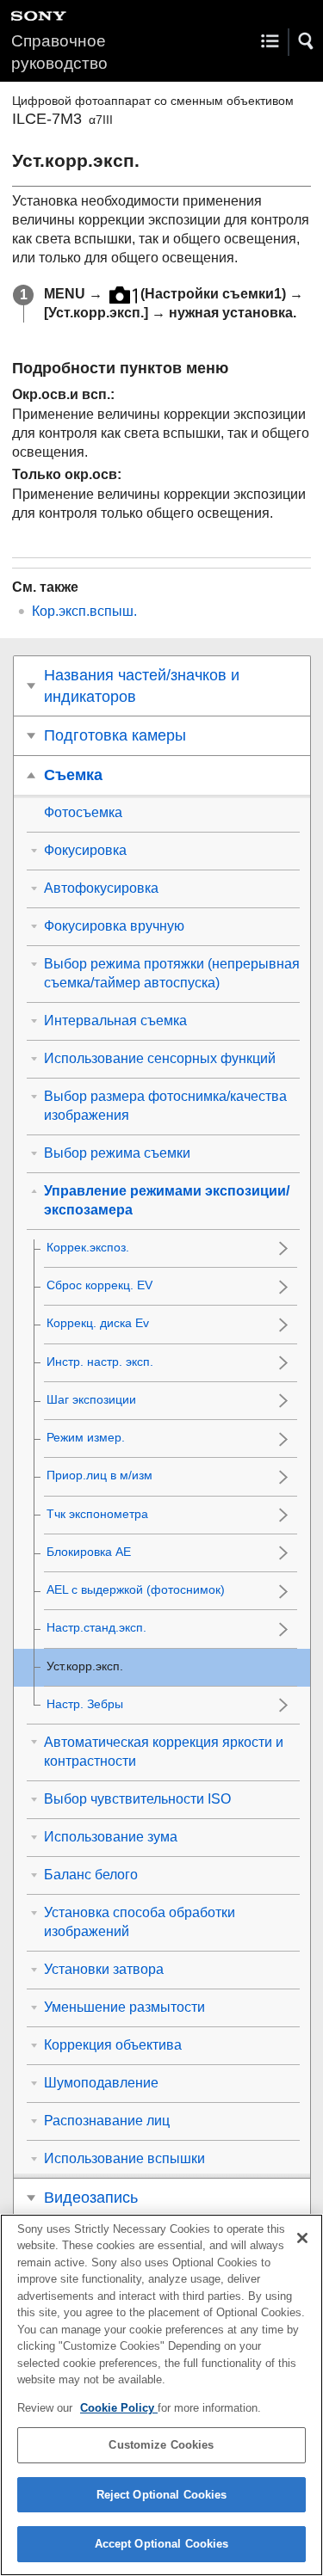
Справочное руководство (59, 52)
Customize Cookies (161, 2445)
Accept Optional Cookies (162, 2544)
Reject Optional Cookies (162, 2495)
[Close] (302, 2238)
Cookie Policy (119, 2408)
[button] (307, 41)
